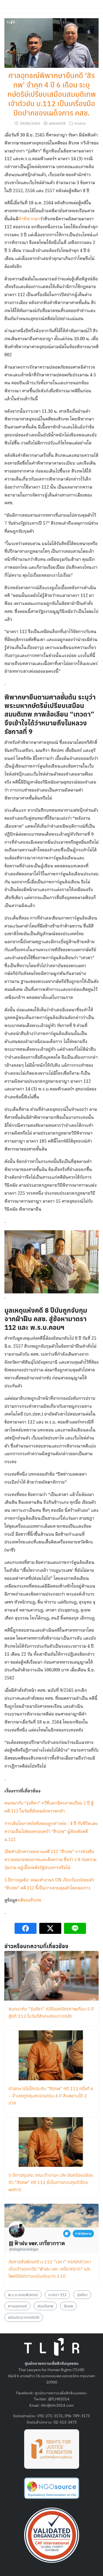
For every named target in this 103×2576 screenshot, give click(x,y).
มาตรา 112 (57, 2294)
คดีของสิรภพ (30, 1900)
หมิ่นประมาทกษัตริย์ (24, 2317)
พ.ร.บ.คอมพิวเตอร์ (23, 2294)
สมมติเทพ (45, 2306)
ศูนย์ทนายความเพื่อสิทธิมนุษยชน (61, 2393)
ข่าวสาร (80, 123)
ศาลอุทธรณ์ (17, 2306)
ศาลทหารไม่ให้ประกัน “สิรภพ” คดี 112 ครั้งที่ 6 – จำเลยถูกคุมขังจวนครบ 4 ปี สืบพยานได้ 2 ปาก (51, 2096)
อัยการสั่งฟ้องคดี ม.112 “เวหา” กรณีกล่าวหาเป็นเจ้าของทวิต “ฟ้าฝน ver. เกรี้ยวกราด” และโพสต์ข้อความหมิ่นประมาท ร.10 (50, 2269)
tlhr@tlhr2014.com (57, 2405)
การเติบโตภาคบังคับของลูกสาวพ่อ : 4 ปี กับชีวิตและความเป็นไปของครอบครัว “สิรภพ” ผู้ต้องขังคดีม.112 (51, 1832)
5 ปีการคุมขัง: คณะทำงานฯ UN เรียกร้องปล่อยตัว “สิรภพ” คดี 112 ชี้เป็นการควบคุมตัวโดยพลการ (51, 2182)
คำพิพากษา (29, 219)
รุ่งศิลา (82, 2294)
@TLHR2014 (59, 2399)
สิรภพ (68, 2306)
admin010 (57, 123)
